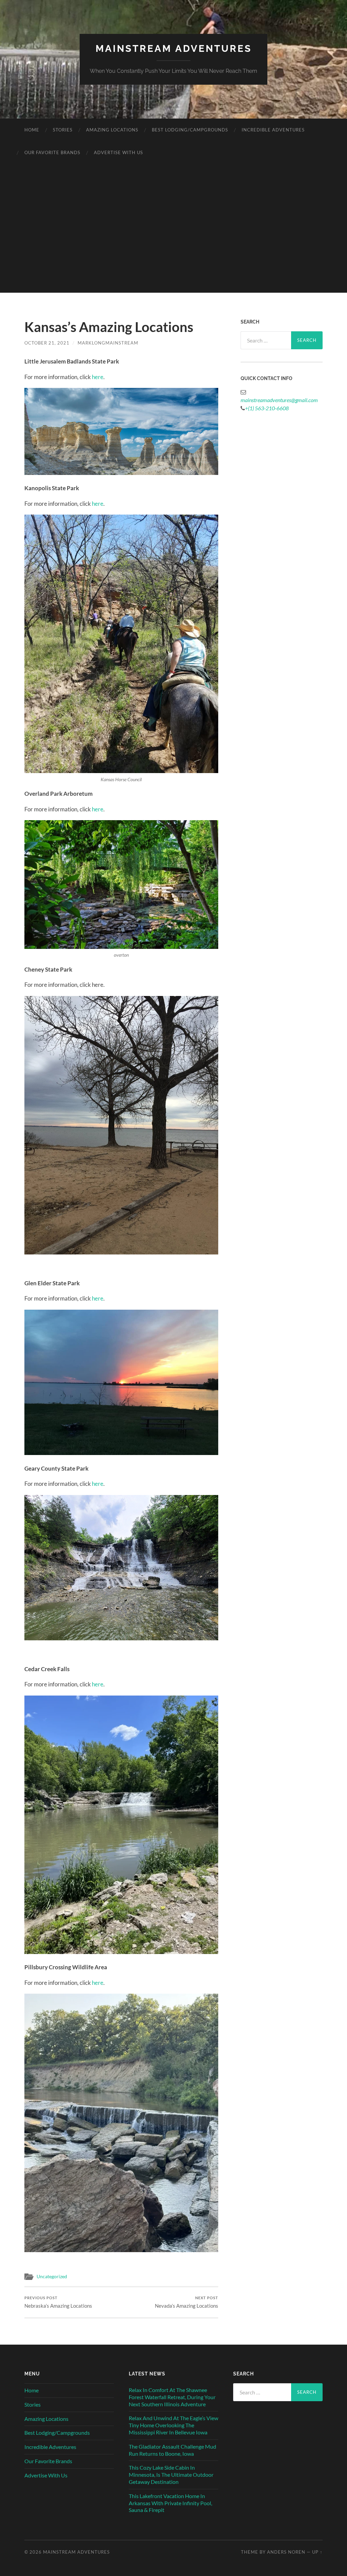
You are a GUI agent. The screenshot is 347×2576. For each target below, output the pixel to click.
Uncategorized (52, 2277)
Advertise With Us (118, 152)
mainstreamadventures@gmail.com (279, 400)
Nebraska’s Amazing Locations (58, 2302)
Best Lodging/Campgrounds (190, 130)
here (98, 377)
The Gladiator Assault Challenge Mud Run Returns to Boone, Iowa (172, 2450)
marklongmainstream (108, 343)
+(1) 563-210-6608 (267, 408)
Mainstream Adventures (174, 49)
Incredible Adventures (273, 130)
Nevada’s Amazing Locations (187, 2302)
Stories (63, 130)
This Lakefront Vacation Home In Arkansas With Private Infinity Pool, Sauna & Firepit (170, 2503)
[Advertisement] (173, 245)
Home (32, 130)
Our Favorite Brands (52, 152)
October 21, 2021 (47, 343)
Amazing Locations (112, 130)
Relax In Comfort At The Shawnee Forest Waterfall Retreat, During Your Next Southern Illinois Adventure (172, 2397)
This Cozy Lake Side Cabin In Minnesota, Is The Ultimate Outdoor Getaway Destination (171, 2475)
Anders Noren (286, 2552)
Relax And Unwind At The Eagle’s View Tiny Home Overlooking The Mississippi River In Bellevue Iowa (173, 2425)
